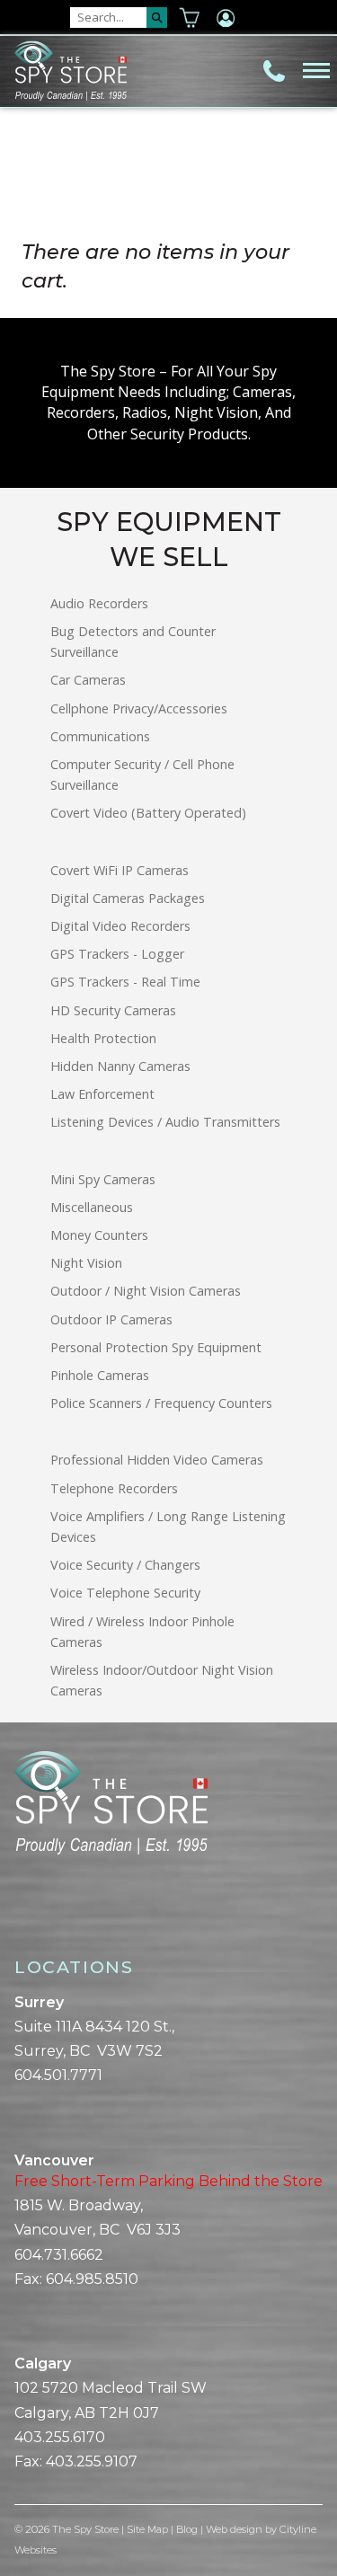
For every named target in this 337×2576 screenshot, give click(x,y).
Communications (100, 736)
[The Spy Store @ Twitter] (36, 1917)
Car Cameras (88, 680)
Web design (234, 2529)
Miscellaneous (92, 1207)
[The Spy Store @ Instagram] (50, 1917)
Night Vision (86, 1263)
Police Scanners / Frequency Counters (161, 1403)
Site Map (147, 2529)
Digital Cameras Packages (128, 898)
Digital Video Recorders (120, 926)
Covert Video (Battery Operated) (148, 813)
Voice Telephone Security (125, 1593)
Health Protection (103, 1038)
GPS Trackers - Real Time (125, 982)
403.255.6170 (60, 2437)
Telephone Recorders (114, 1488)
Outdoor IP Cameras (111, 1319)
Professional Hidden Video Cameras (157, 1460)
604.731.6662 (59, 2255)
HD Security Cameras (113, 1010)
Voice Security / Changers (125, 1565)
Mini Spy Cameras (103, 1179)
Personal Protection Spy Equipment (156, 1347)
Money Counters (99, 1235)
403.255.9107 (92, 2461)
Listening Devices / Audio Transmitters (165, 1122)
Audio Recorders (99, 603)
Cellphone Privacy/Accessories (139, 708)
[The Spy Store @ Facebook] (22, 1917)
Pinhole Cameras (100, 1375)
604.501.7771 (58, 2075)
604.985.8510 (92, 2279)
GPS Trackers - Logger (117, 954)
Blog (187, 2529)
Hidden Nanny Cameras (120, 1066)
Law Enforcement (102, 1094)
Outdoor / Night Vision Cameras (146, 1291)
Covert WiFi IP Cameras (120, 870)
